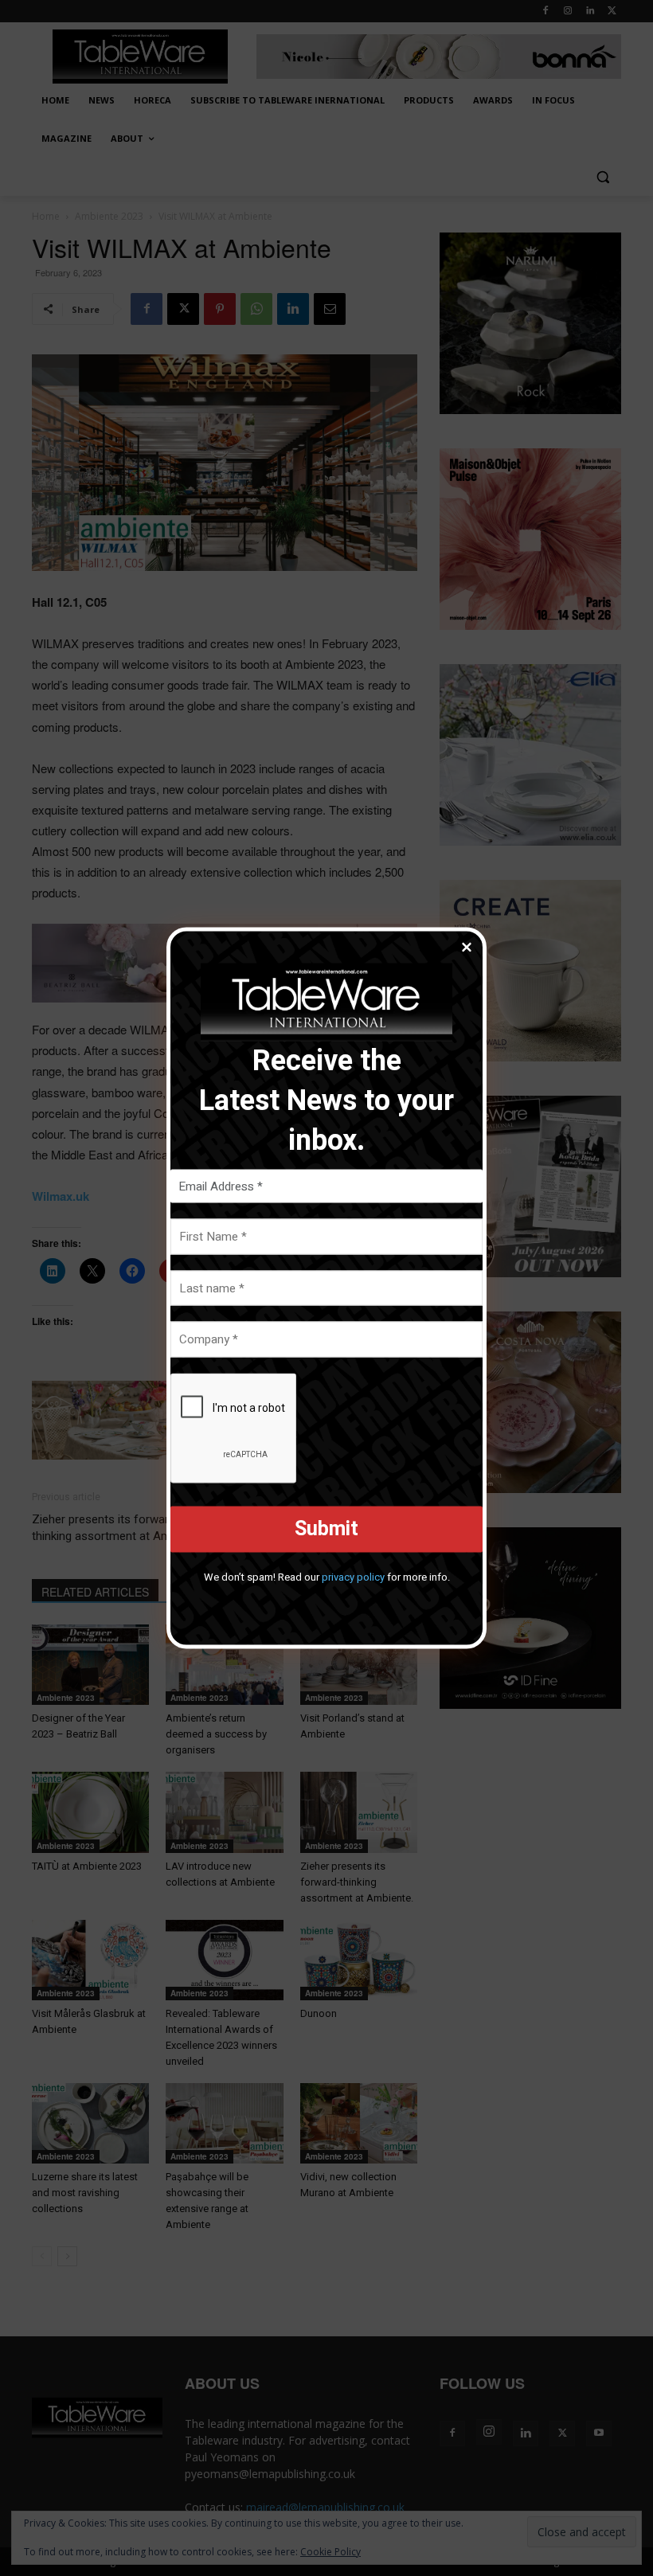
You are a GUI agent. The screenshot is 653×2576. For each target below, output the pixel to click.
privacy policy (353, 1576)
